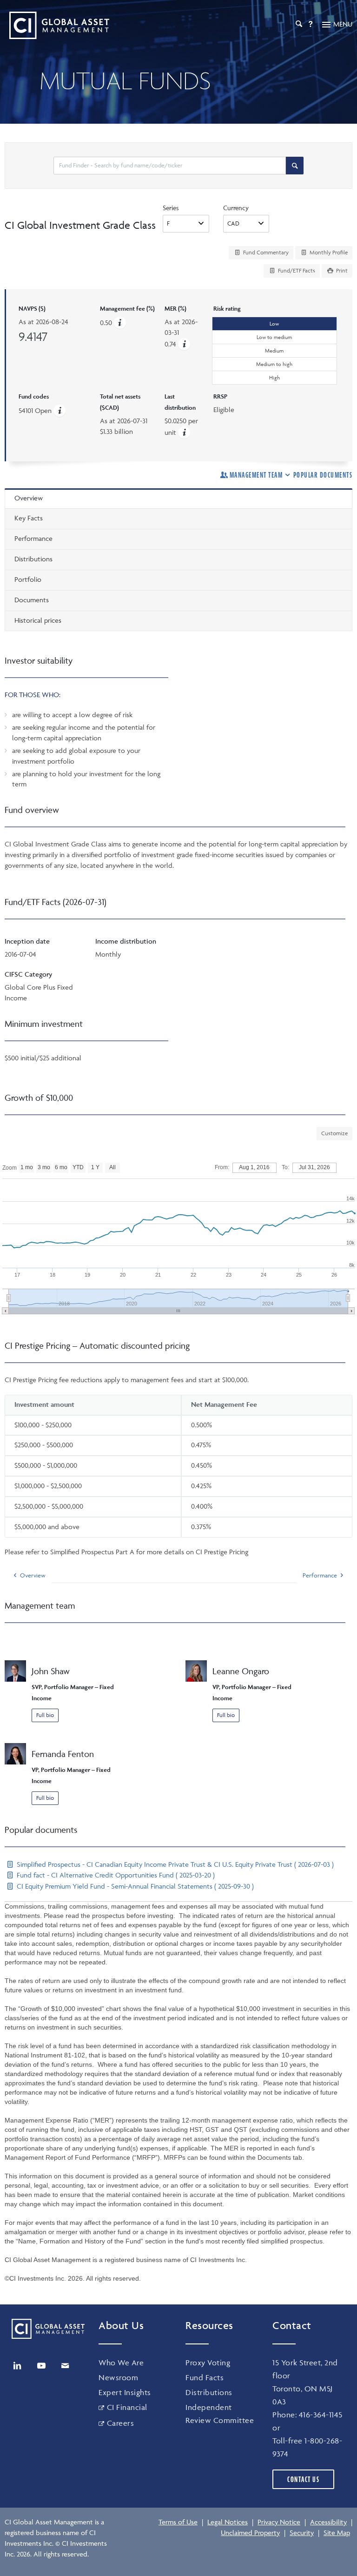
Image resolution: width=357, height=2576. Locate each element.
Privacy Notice (279, 2522)
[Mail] (65, 2366)
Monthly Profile (328, 252)
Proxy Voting (208, 2363)
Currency (236, 208)
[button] (184, 344)
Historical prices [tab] (38, 620)
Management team (256, 475)
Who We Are (121, 2363)
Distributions (209, 2392)
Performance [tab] (33, 538)
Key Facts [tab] (29, 518)
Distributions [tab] (33, 559)
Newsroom (118, 2377)
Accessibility (328, 2522)
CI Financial (127, 2407)
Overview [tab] (29, 498)
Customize (334, 1133)
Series (171, 208)
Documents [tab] (32, 600)
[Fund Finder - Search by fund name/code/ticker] (295, 166)
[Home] (57, 25)
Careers (120, 2423)
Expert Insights (125, 2392)
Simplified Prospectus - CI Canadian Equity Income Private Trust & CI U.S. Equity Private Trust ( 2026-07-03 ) (174, 1864)
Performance (320, 1575)
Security (302, 2533)
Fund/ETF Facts (296, 270)
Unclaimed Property (250, 2533)
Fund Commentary (265, 252)
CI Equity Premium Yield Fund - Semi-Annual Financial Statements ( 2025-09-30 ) (134, 1886)
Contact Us (303, 2479)
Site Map (337, 2533)
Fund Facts (205, 2377)
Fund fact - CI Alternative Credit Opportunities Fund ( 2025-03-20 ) (115, 1875)
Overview (33, 1575)
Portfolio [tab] (28, 579)
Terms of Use (178, 2522)
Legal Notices (228, 2522)
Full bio (45, 1715)
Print (341, 270)
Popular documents (323, 475)
